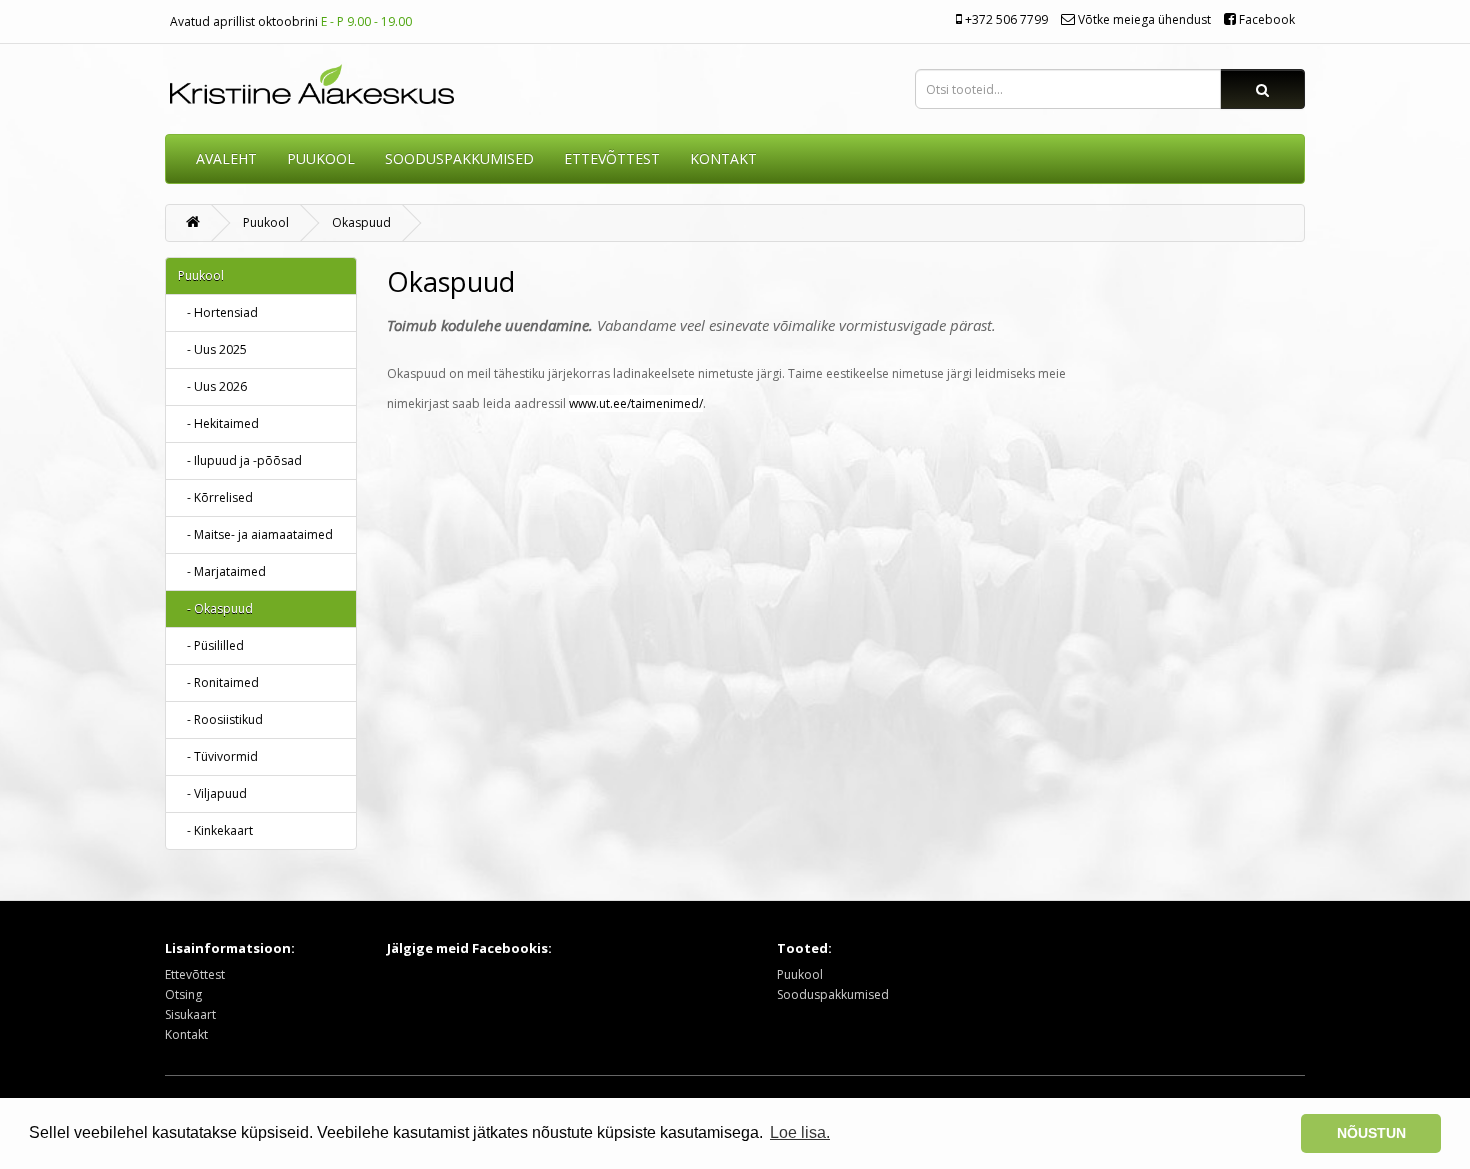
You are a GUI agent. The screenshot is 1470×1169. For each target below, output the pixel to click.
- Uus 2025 (212, 349)
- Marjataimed (222, 571)
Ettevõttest (195, 974)
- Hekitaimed (218, 423)
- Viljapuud (212, 793)
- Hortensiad (218, 312)
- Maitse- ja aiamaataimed (255, 534)
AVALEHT (226, 158)
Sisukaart (190, 1014)
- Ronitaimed (218, 682)
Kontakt (186, 1034)
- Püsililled (211, 645)
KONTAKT (723, 158)
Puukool (321, 158)
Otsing (183, 994)
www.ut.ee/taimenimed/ (636, 403)
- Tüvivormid (218, 756)
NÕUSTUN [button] (1371, 1133)
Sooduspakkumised (833, 994)
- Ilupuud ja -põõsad (240, 460)
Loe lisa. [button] (800, 1132)
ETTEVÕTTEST (612, 158)
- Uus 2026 (212, 386)
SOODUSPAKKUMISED (459, 158)
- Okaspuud (215, 608)
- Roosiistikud (220, 719)
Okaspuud (361, 222)
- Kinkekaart (215, 830)
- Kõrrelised (215, 497)
